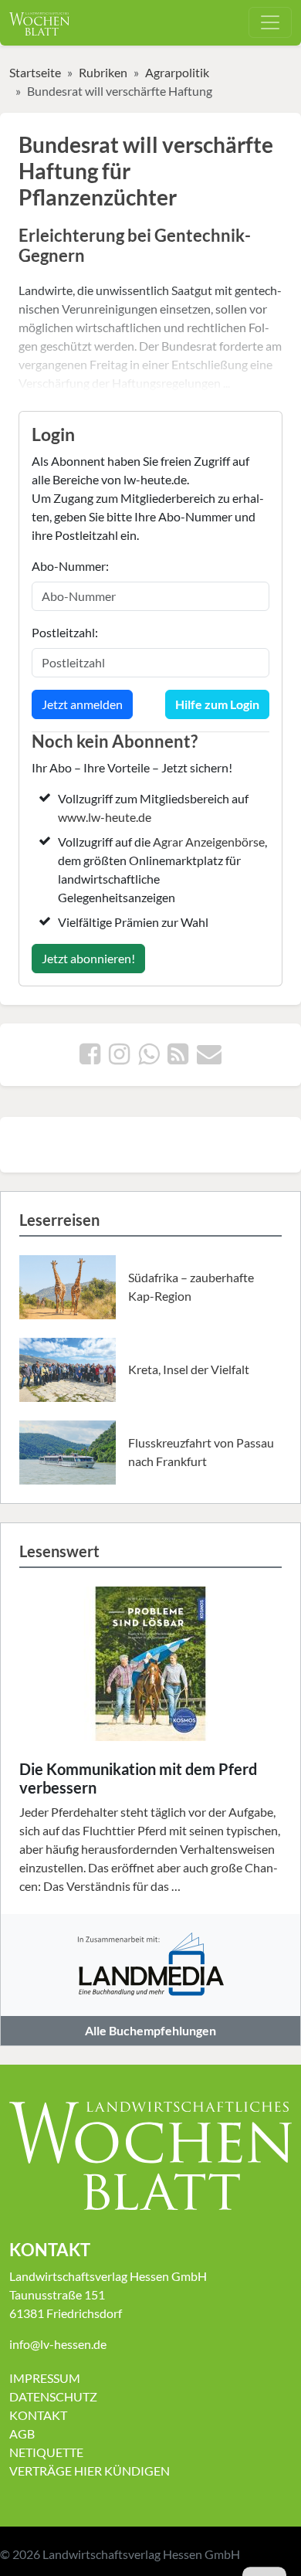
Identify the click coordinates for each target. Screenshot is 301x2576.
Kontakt (38, 2415)
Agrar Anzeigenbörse (209, 842)
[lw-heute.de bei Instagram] (119, 1058)
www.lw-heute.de (105, 817)
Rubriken (103, 72)
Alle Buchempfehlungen (150, 2030)
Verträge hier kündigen (90, 2471)
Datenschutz (53, 2396)
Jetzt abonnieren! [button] (88, 958)
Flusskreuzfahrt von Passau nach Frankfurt (201, 1452)
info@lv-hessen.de (58, 2344)
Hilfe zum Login (217, 704)
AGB (22, 2433)
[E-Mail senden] (209, 1058)
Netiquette (46, 2452)
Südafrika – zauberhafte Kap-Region (191, 1286)
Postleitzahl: (65, 632)
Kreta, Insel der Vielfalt (189, 1369)
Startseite (35, 72)
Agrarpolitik (177, 72)
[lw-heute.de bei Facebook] (90, 1058)
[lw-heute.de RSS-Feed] (178, 1058)
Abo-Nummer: (70, 566)
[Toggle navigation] (270, 22)
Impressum (45, 2378)
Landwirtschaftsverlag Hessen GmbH (141, 2554)
